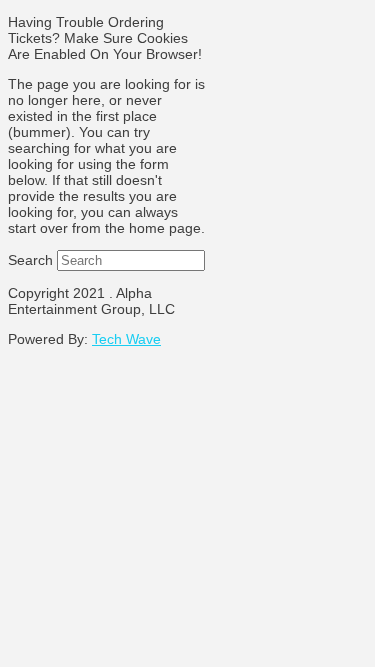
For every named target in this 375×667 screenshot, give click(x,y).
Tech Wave (126, 339)
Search (30, 260)
